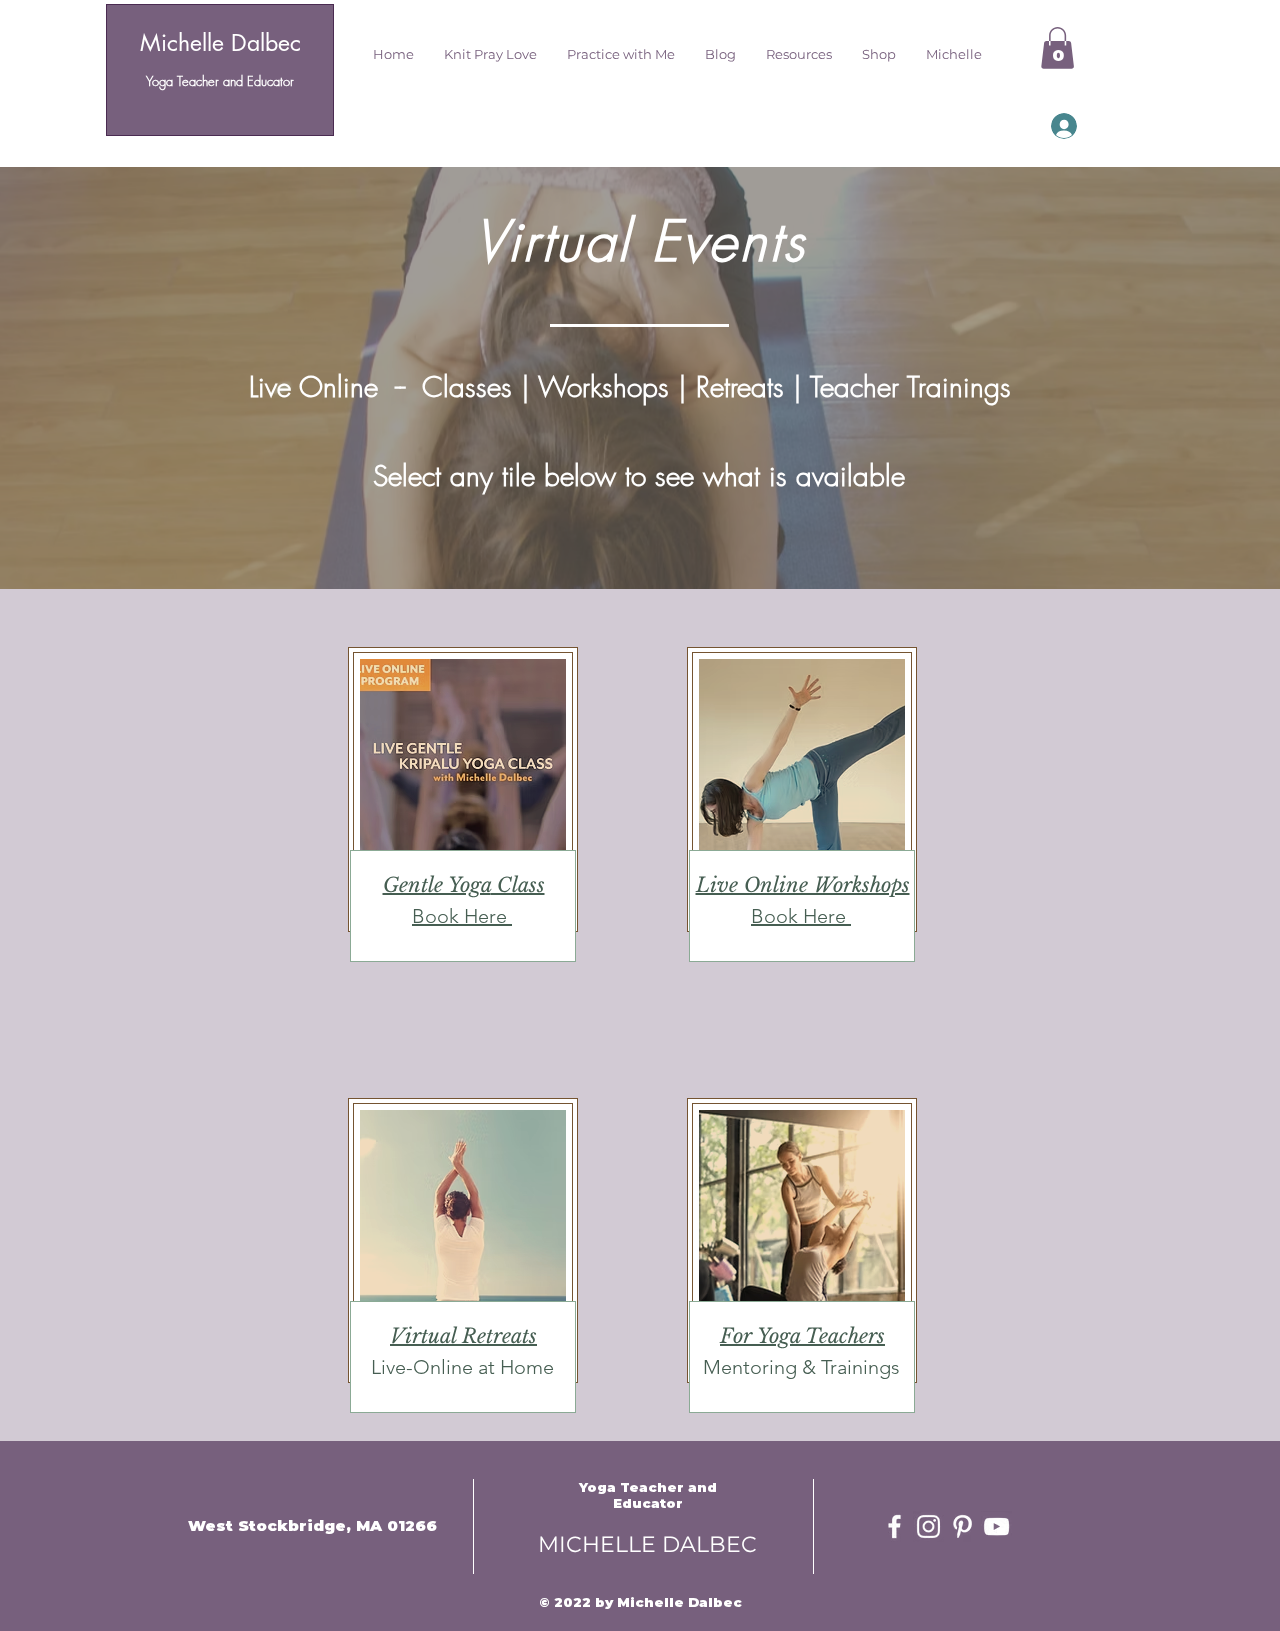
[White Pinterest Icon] (962, 1526)
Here (488, 916)
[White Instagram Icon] (928, 1526)
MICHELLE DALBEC (647, 1544)
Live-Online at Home (462, 1367)
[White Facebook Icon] (894, 1526)
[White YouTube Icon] (996, 1526)
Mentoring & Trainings (801, 1367)
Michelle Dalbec (220, 43)
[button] (490, 54)
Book (438, 916)
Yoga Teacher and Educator (220, 81)
